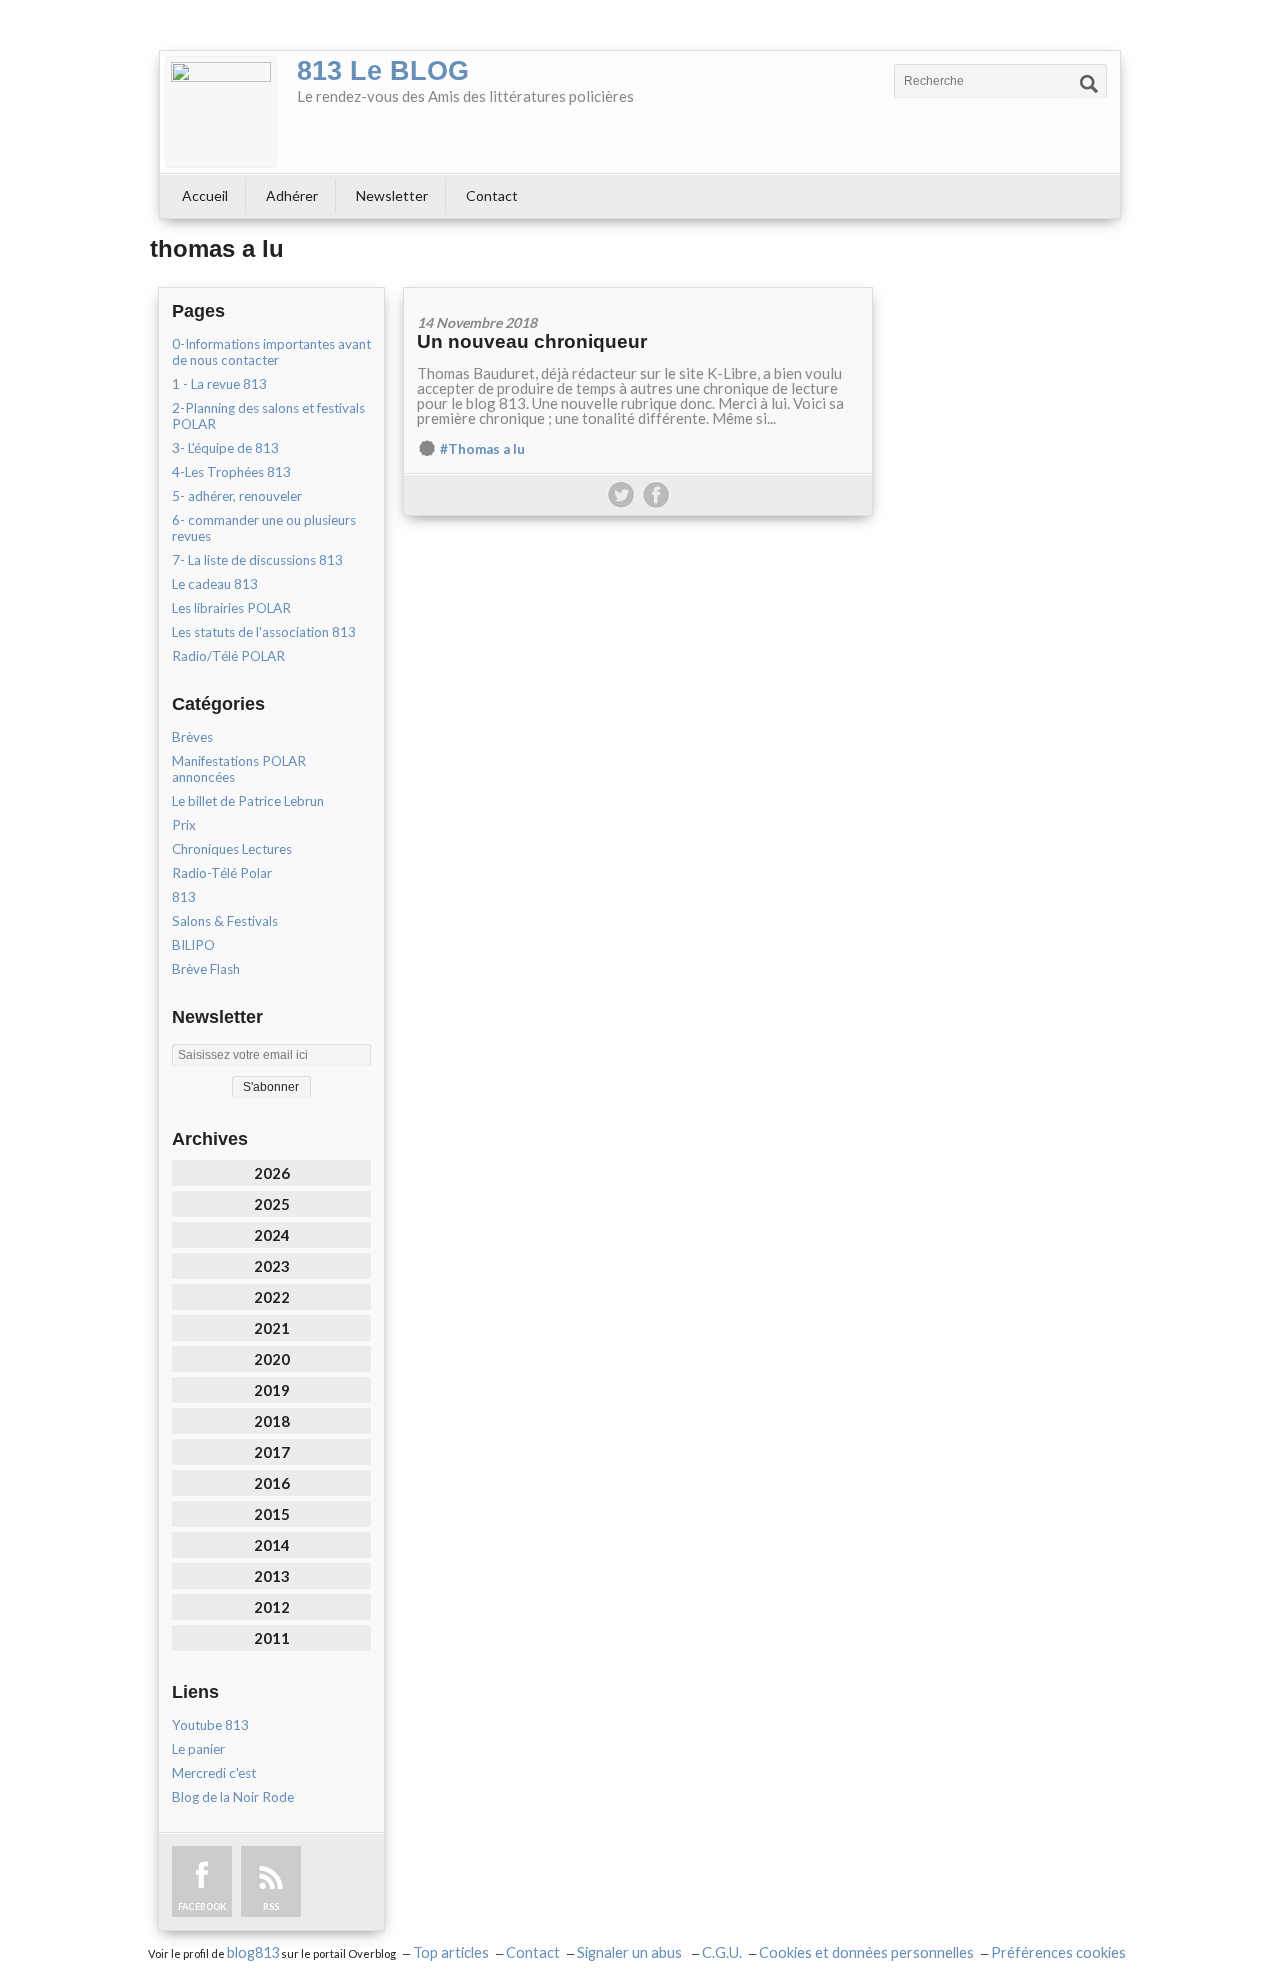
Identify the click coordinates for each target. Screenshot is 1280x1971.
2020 (272, 1359)
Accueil (205, 195)
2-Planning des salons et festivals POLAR (268, 416)
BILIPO (193, 945)
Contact (492, 195)
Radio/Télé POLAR (228, 656)
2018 (272, 1421)
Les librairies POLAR (231, 608)
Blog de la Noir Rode (233, 1797)
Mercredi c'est (214, 1773)
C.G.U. (722, 1952)
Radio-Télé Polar (222, 873)
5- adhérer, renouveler (237, 496)
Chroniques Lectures (232, 849)
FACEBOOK (202, 1906)
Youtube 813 (210, 1725)
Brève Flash (206, 969)
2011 (272, 1638)
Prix (184, 825)
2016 (272, 1483)
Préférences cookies (1058, 1952)
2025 (272, 1204)
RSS (271, 1906)
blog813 (253, 1952)
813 (184, 897)
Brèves (192, 737)
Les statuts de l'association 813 (264, 632)
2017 (272, 1452)
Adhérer (292, 195)
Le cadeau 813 (215, 584)
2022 (272, 1297)
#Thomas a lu (482, 449)
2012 (272, 1607)
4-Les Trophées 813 (231, 472)
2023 (272, 1266)
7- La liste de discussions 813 (257, 560)
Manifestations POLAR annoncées (239, 769)
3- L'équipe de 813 (225, 448)
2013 (272, 1576)
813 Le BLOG (383, 71)
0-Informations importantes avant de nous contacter (271, 352)
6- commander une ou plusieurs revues (264, 528)
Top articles (451, 1952)
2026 (272, 1173)
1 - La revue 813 (219, 384)
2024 (272, 1235)
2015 (272, 1514)
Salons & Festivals (225, 921)
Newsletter (392, 195)
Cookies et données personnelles (866, 1952)
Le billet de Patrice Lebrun (248, 801)
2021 (272, 1328)
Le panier (198, 1749)
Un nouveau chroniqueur (532, 341)
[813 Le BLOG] (221, 112)
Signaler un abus (631, 1952)
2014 (272, 1545)
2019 (272, 1390)
